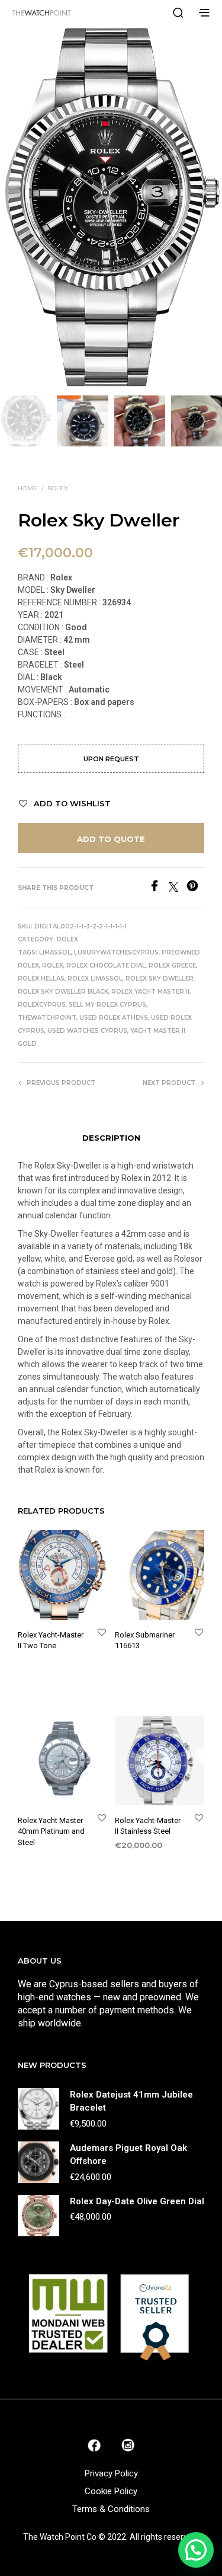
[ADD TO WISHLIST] (102, 1632)
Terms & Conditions (111, 2509)
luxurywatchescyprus (116, 952)
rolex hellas (41, 979)
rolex (53, 965)
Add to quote (111, 839)
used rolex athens (114, 1018)
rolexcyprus (42, 1005)
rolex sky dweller (160, 979)
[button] (196, 2550)
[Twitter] (178, 888)
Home (28, 488)
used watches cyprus (87, 1031)
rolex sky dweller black (63, 992)
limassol (55, 952)
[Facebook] (159, 888)
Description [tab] (111, 1138)
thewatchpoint (47, 1018)
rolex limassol (95, 979)
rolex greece (172, 965)
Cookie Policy (111, 2491)
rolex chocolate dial (106, 965)
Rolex (58, 488)
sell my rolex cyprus (107, 1005)
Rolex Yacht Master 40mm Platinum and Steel (51, 1831)
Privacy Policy (111, 2473)
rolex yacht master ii (150, 992)
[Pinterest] (195, 888)
